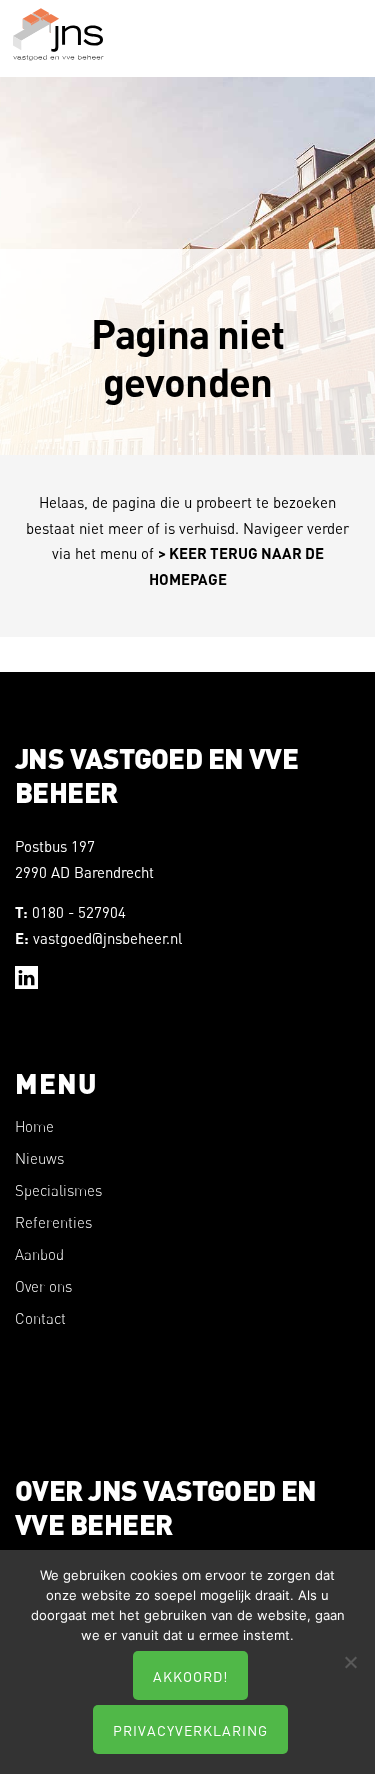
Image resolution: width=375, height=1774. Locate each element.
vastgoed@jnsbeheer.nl (107, 938)
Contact (40, 1318)
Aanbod (39, 1254)
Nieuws (39, 1158)
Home (34, 1126)
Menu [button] (342, 49)
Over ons (43, 1286)
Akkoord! (190, 1676)
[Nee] (350, 1662)
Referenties (53, 1222)
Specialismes (58, 1190)
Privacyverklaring (190, 1730)
